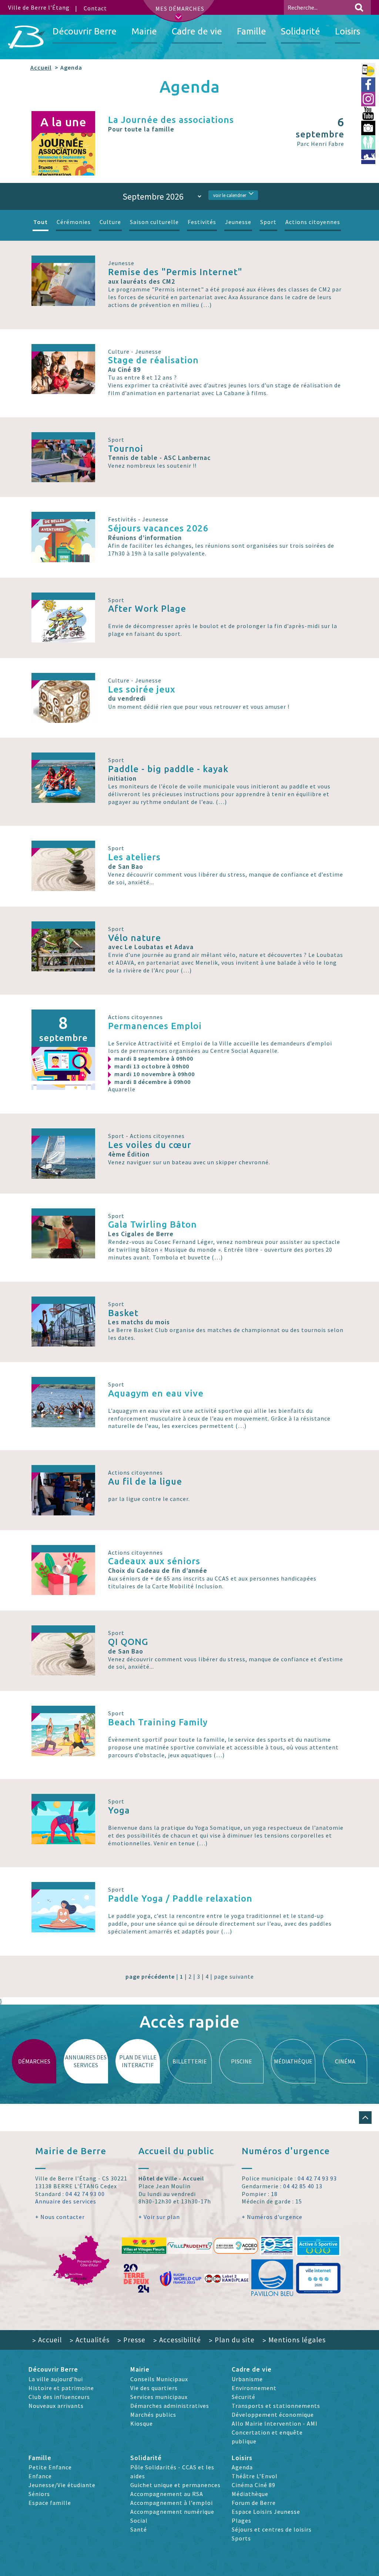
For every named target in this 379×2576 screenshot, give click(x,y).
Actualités (90, 2340)
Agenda (242, 2467)
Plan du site (232, 2340)
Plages (242, 2520)
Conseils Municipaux (159, 2379)
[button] (365, 2118)
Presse (131, 2340)
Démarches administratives (170, 2406)
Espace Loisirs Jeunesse (266, 2512)
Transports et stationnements (276, 2406)
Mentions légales (294, 2340)
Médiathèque (250, 2494)
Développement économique (273, 2415)
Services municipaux (159, 2397)
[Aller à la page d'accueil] (27, 37)
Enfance (40, 2476)
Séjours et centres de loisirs (272, 2529)
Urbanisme (247, 2379)
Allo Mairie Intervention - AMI (275, 2423)
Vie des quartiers (154, 2388)
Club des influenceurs (59, 2397)
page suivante (234, 1976)
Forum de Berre (254, 2503)
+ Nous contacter (60, 2217)
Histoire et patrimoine (61, 2388)
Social (139, 2520)
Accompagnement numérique (172, 2512)
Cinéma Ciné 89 (254, 2485)
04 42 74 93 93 (317, 2178)
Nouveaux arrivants (56, 2406)
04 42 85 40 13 (303, 2186)
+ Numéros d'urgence (272, 2217)
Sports (241, 2538)
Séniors (39, 2494)
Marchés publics (153, 2415)
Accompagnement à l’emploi (172, 2503)
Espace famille (50, 2503)
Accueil (41, 67)
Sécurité (244, 2397)
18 (274, 2194)
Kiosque (142, 2423)
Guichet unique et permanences (175, 2485)
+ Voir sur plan (159, 2217)
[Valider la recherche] (359, 7)
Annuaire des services (66, 2201)
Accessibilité (177, 2340)
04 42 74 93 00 (85, 2194)
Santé (139, 2529)
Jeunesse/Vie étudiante (62, 2485)
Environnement (254, 2388)
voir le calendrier (230, 195)
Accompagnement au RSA (167, 2494)
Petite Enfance (50, 2467)
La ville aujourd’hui (56, 2379)
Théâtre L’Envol (255, 2476)
